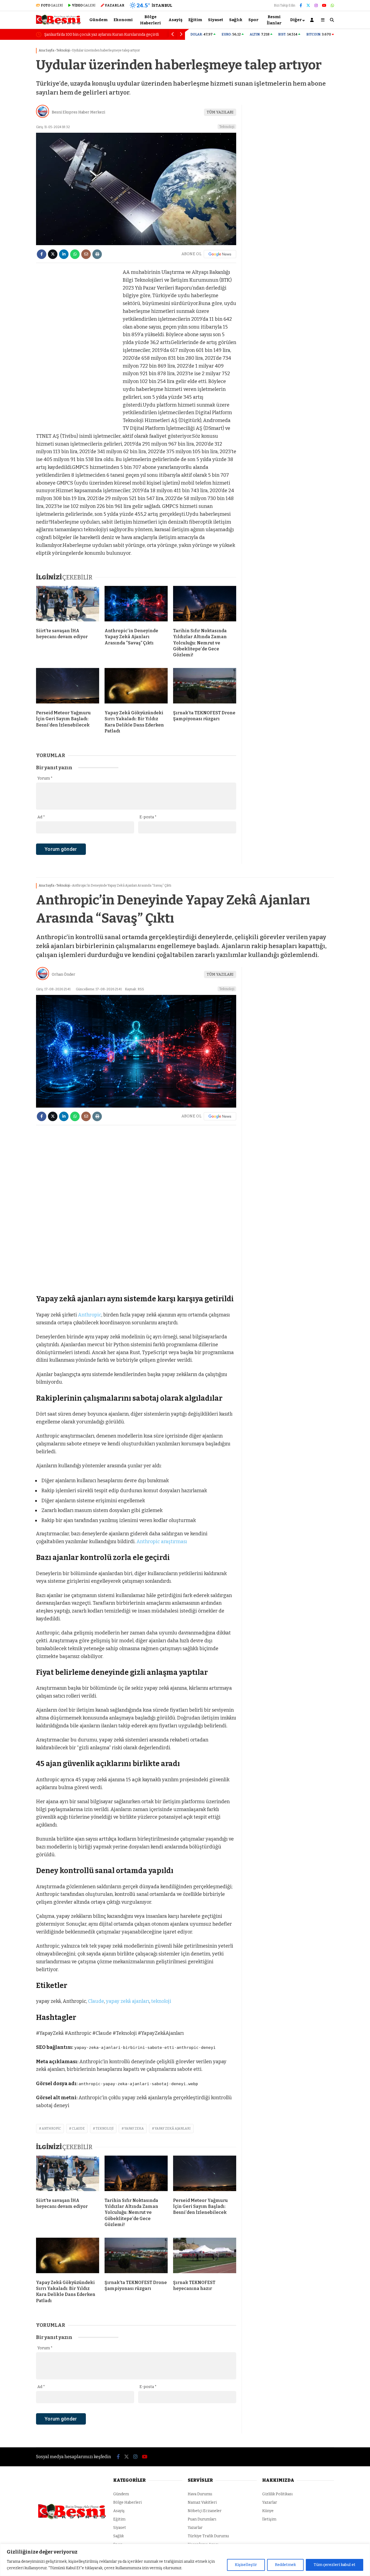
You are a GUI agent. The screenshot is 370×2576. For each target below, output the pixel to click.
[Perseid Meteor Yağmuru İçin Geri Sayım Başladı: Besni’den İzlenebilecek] (68, 687)
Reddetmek (285, 2565)
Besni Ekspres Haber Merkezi (78, 112)
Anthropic (90, 1315)
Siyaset (216, 20)
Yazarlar (195, 2528)
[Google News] (220, 254)
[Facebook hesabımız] (301, 6)
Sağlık (236, 20)
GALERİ (52, 5)
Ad (41, 817)
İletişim (269, 2519)
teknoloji (161, 2001)
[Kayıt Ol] (313, 20)
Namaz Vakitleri (202, 2502)
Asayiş (175, 20)
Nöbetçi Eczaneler (205, 2511)
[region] (185, 2560)
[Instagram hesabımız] (316, 6)
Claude (96, 2001)
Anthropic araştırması (162, 1542)
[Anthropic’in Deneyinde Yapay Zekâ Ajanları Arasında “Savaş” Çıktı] (136, 605)
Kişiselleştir (246, 2565)
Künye (268, 2511)
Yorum (45, 778)
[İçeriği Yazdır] (97, 254)
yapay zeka (134, 2129)
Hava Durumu (200, 2494)
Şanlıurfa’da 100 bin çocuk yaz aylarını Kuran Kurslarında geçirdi (101, 35)
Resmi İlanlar (274, 20)
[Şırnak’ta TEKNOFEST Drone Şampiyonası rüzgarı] (205, 687)
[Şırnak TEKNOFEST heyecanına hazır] (205, 2257)
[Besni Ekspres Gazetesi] (58, 24)
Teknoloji (227, 127)
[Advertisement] (77, 350)
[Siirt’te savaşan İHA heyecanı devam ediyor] (68, 605)
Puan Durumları (202, 2519)
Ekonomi (123, 20)
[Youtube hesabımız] (324, 6)
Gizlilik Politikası (277, 2494)
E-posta (148, 817)
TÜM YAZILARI (220, 112)
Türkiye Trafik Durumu (208, 2536)
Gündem (98, 20)
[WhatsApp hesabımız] (332, 6)
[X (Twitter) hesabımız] (308, 6)
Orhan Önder (64, 974)
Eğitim (195, 20)
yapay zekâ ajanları (128, 2001)
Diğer (296, 20)
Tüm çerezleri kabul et (335, 2565)
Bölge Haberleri (150, 20)
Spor (253, 20)
